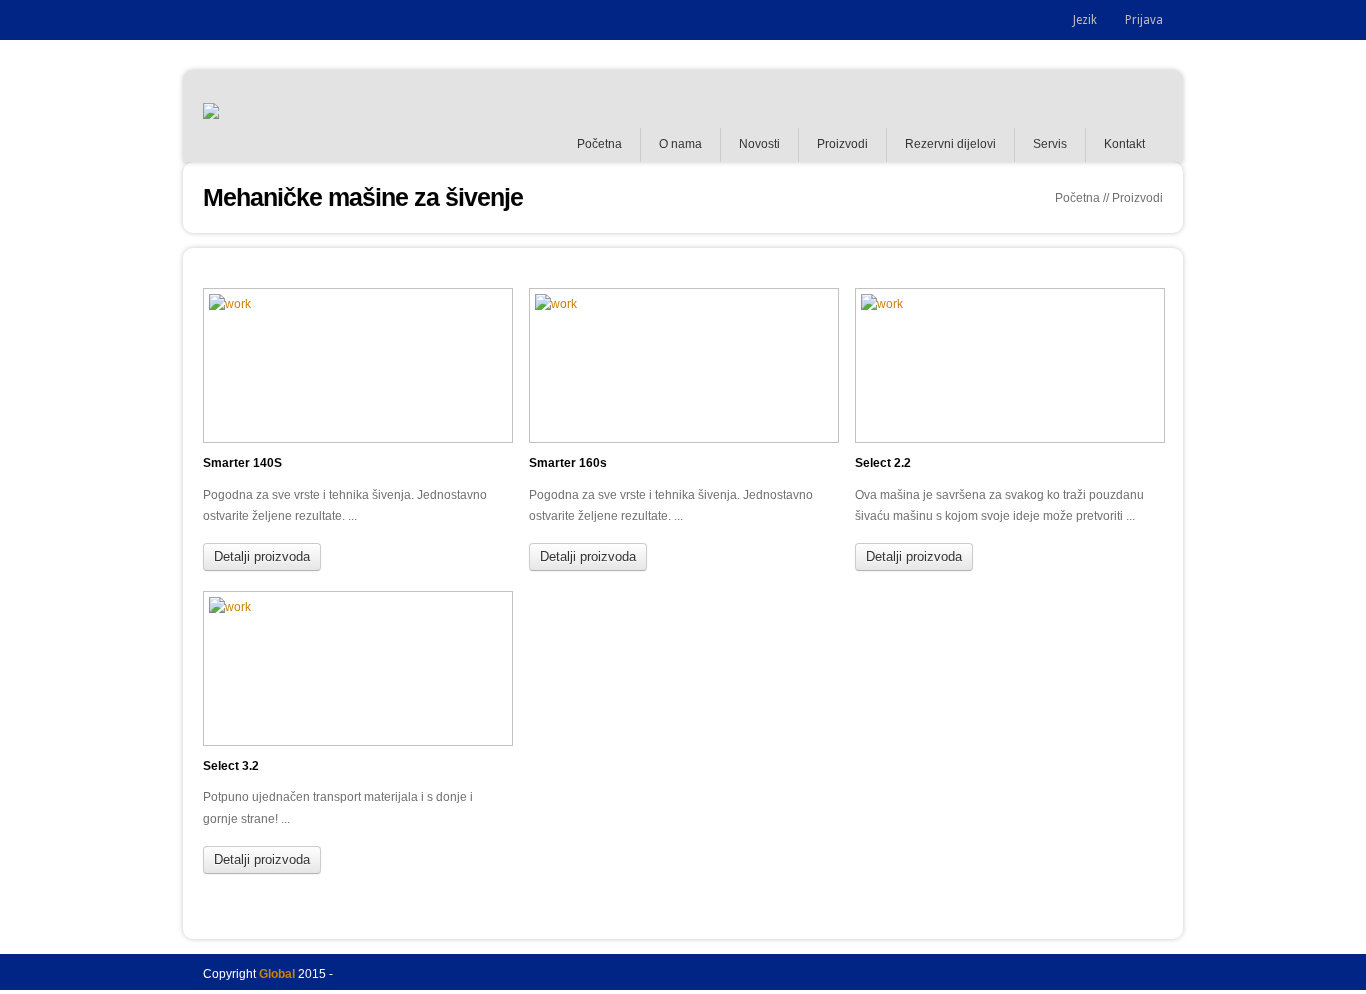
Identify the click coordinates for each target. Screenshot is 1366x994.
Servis (1050, 144)
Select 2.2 (883, 463)
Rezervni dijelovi (950, 144)
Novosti (759, 144)
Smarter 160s (568, 463)
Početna (599, 144)
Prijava (1144, 20)
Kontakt (1124, 144)
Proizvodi (842, 144)
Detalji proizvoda (262, 556)
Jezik (1085, 20)
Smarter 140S (242, 463)
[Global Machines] (211, 116)
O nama (680, 144)
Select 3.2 (231, 766)
